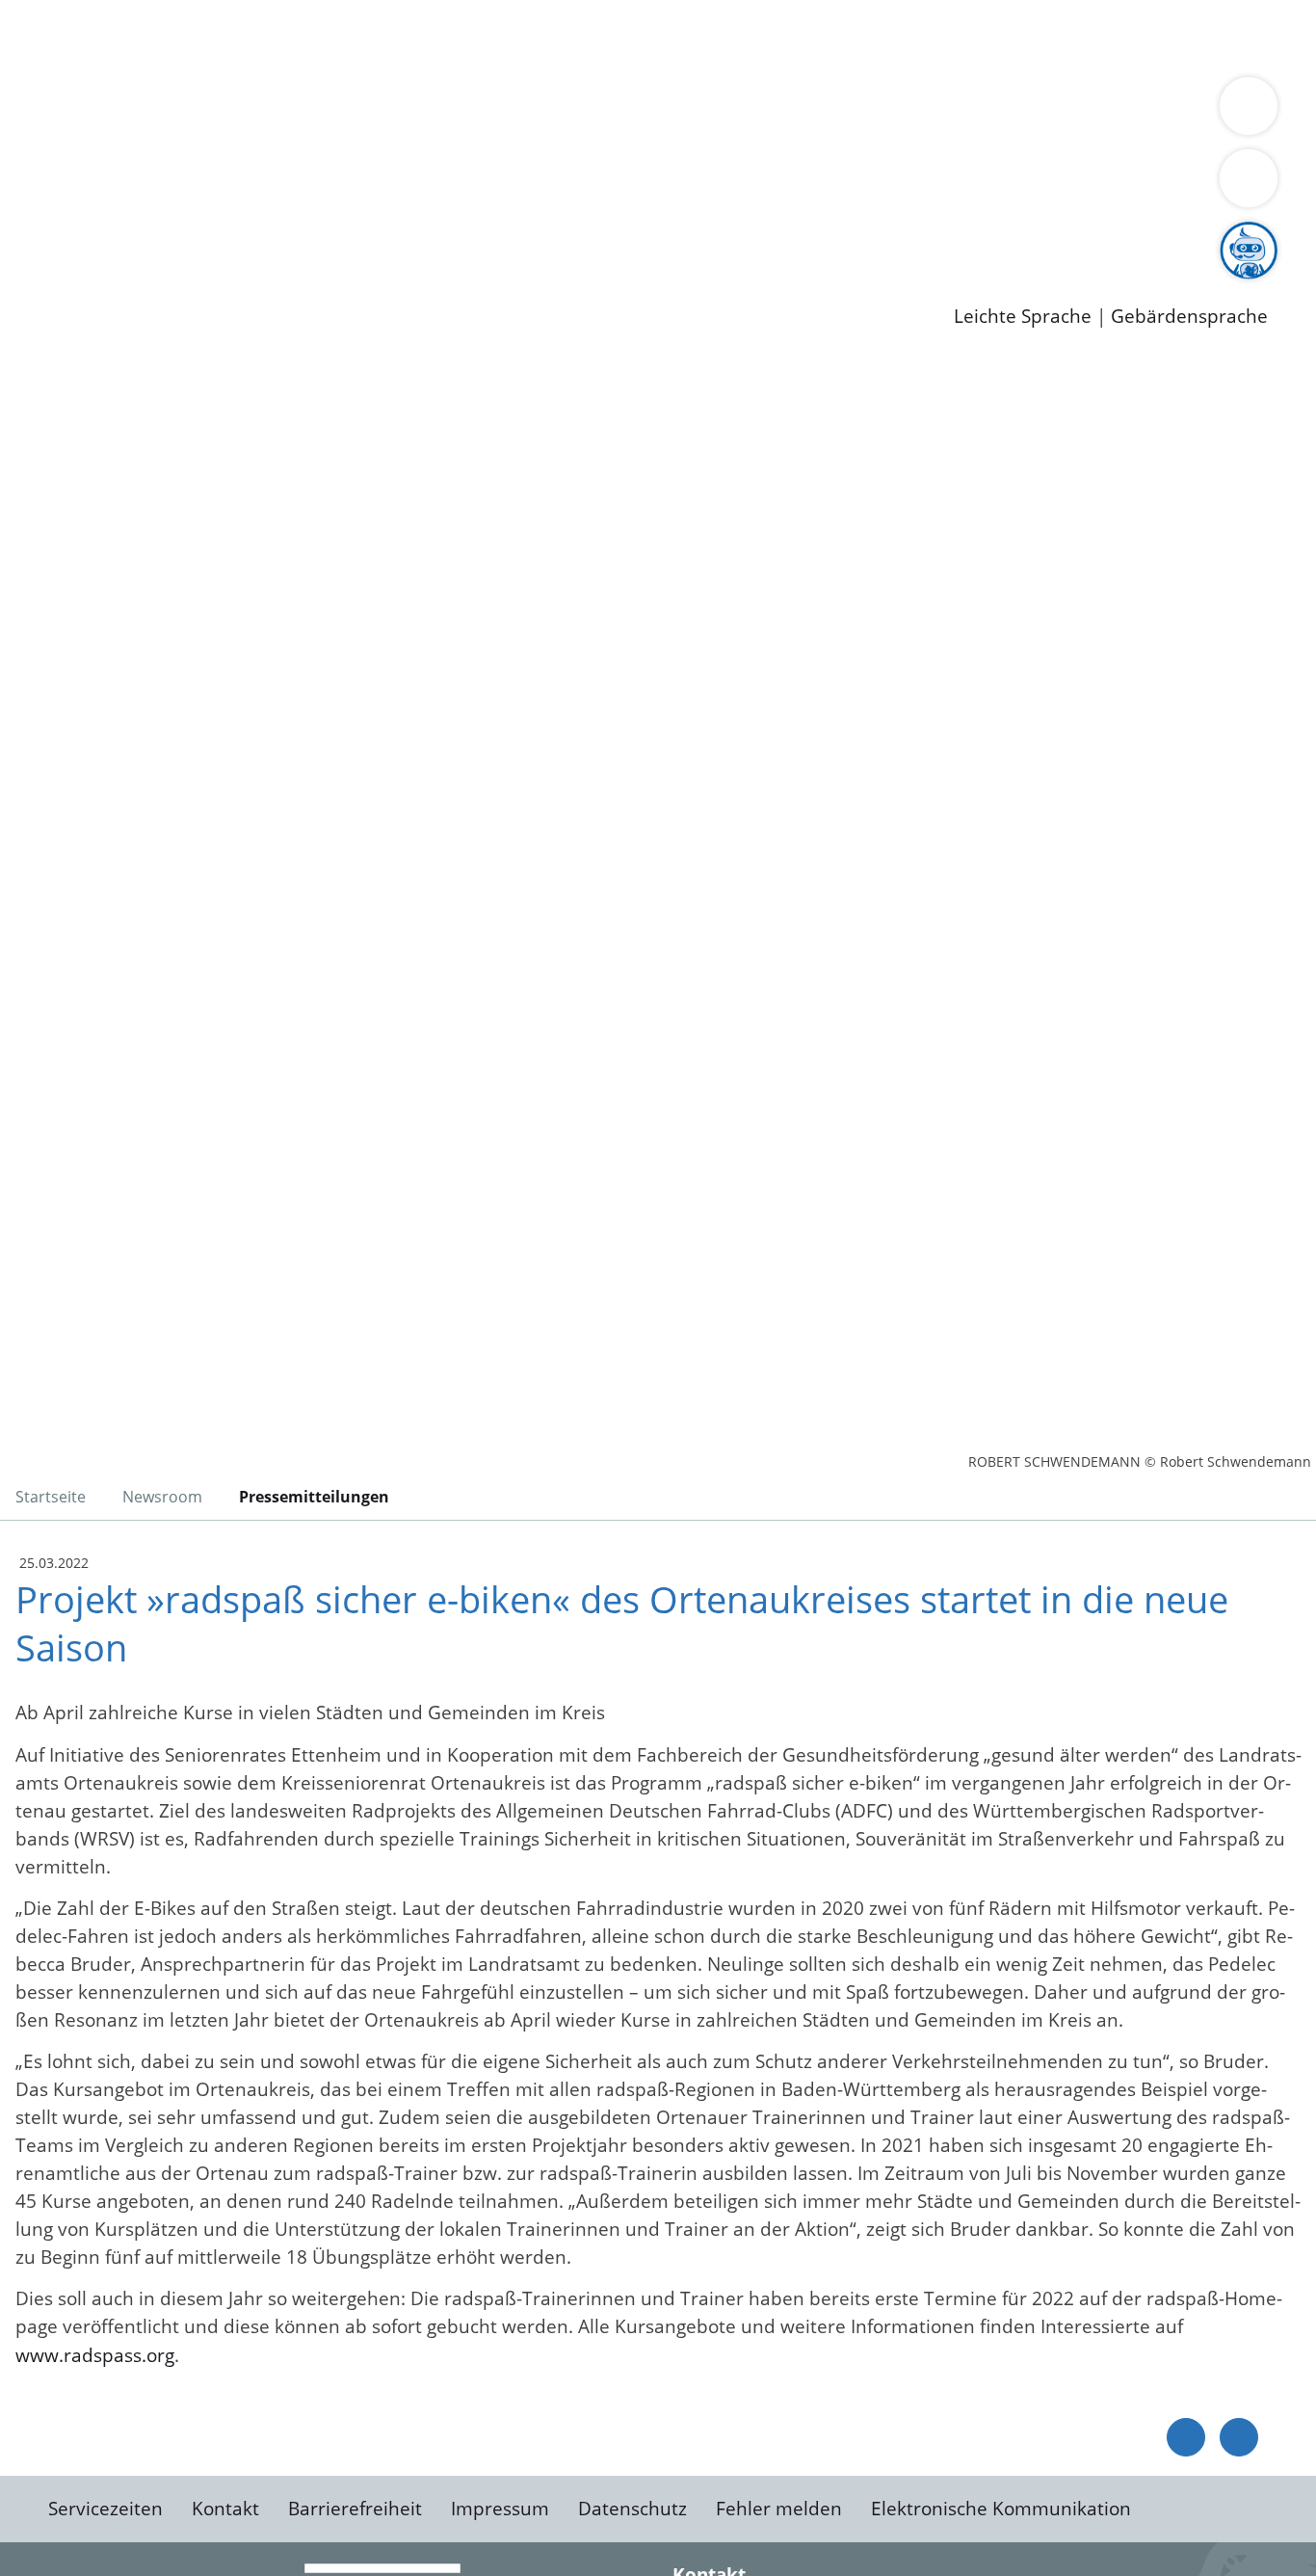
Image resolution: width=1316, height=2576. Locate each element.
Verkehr (389, 37)
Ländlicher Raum (773, 112)
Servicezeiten (105, 2509)
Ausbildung (378, 236)
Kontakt (225, 2509)
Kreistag (35, 162)
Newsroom (47, 261)
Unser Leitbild (821, 236)
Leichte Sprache (1023, 317)
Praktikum (554, 236)
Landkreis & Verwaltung (103, 88)
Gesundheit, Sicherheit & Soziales (354, 112)
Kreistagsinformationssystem (179, 186)
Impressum (500, 2509)
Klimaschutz (904, 112)
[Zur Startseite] (169, 515)
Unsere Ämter (61, 63)
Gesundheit (1038, 37)
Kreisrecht (354, 186)
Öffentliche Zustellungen (332, 285)
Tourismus (1007, 112)
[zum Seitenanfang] (1239, 2437)
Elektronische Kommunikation (1001, 2509)
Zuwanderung (634, 112)
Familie (459, 37)
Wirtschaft (938, 37)
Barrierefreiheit (355, 2509)
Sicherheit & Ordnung (795, 37)
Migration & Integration (596, 37)
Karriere (36, 212)
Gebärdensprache (1189, 317)
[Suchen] (1249, 178)
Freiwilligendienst (679, 236)
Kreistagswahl (463, 186)
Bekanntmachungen (1145, 112)
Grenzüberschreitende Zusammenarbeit (583, 137)
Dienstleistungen (73, 13)
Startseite (51, 1497)
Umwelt (1127, 37)
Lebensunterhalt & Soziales (232, 37)
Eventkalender (262, 236)
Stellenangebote (123, 236)
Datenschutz (632, 2509)
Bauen (81, 37)
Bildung (536, 112)
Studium (468, 236)
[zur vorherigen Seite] (1186, 2437)
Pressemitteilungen (137, 285)
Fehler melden (779, 2509)
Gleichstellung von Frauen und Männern (228, 137)
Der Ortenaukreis (129, 112)
